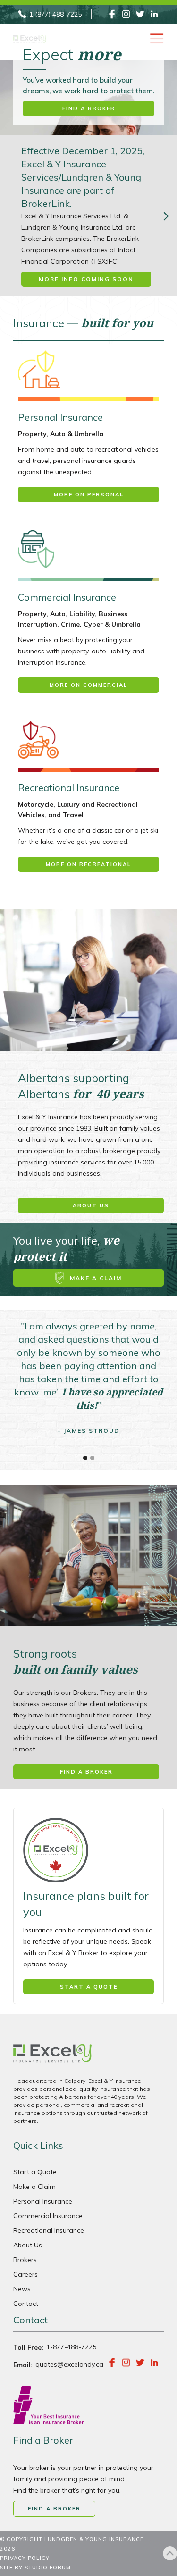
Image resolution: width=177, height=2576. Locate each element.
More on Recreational (88, 864)
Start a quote (89, 1987)
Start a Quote (35, 2172)
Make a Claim (34, 2187)
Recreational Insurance (49, 2230)
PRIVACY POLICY (25, 2558)
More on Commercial (88, 685)
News (22, 2289)
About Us (28, 2245)
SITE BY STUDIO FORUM (35, 2568)
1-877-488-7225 (71, 2347)
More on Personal (89, 495)
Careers (25, 2274)
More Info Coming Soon (86, 279)
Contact (26, 2304)
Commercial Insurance (48, 2216)
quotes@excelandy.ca (69, 2364)
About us (91, 1205)
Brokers (25, 2260)
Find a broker (89, 108)
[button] (85, 1458)
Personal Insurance (43, 2201)
